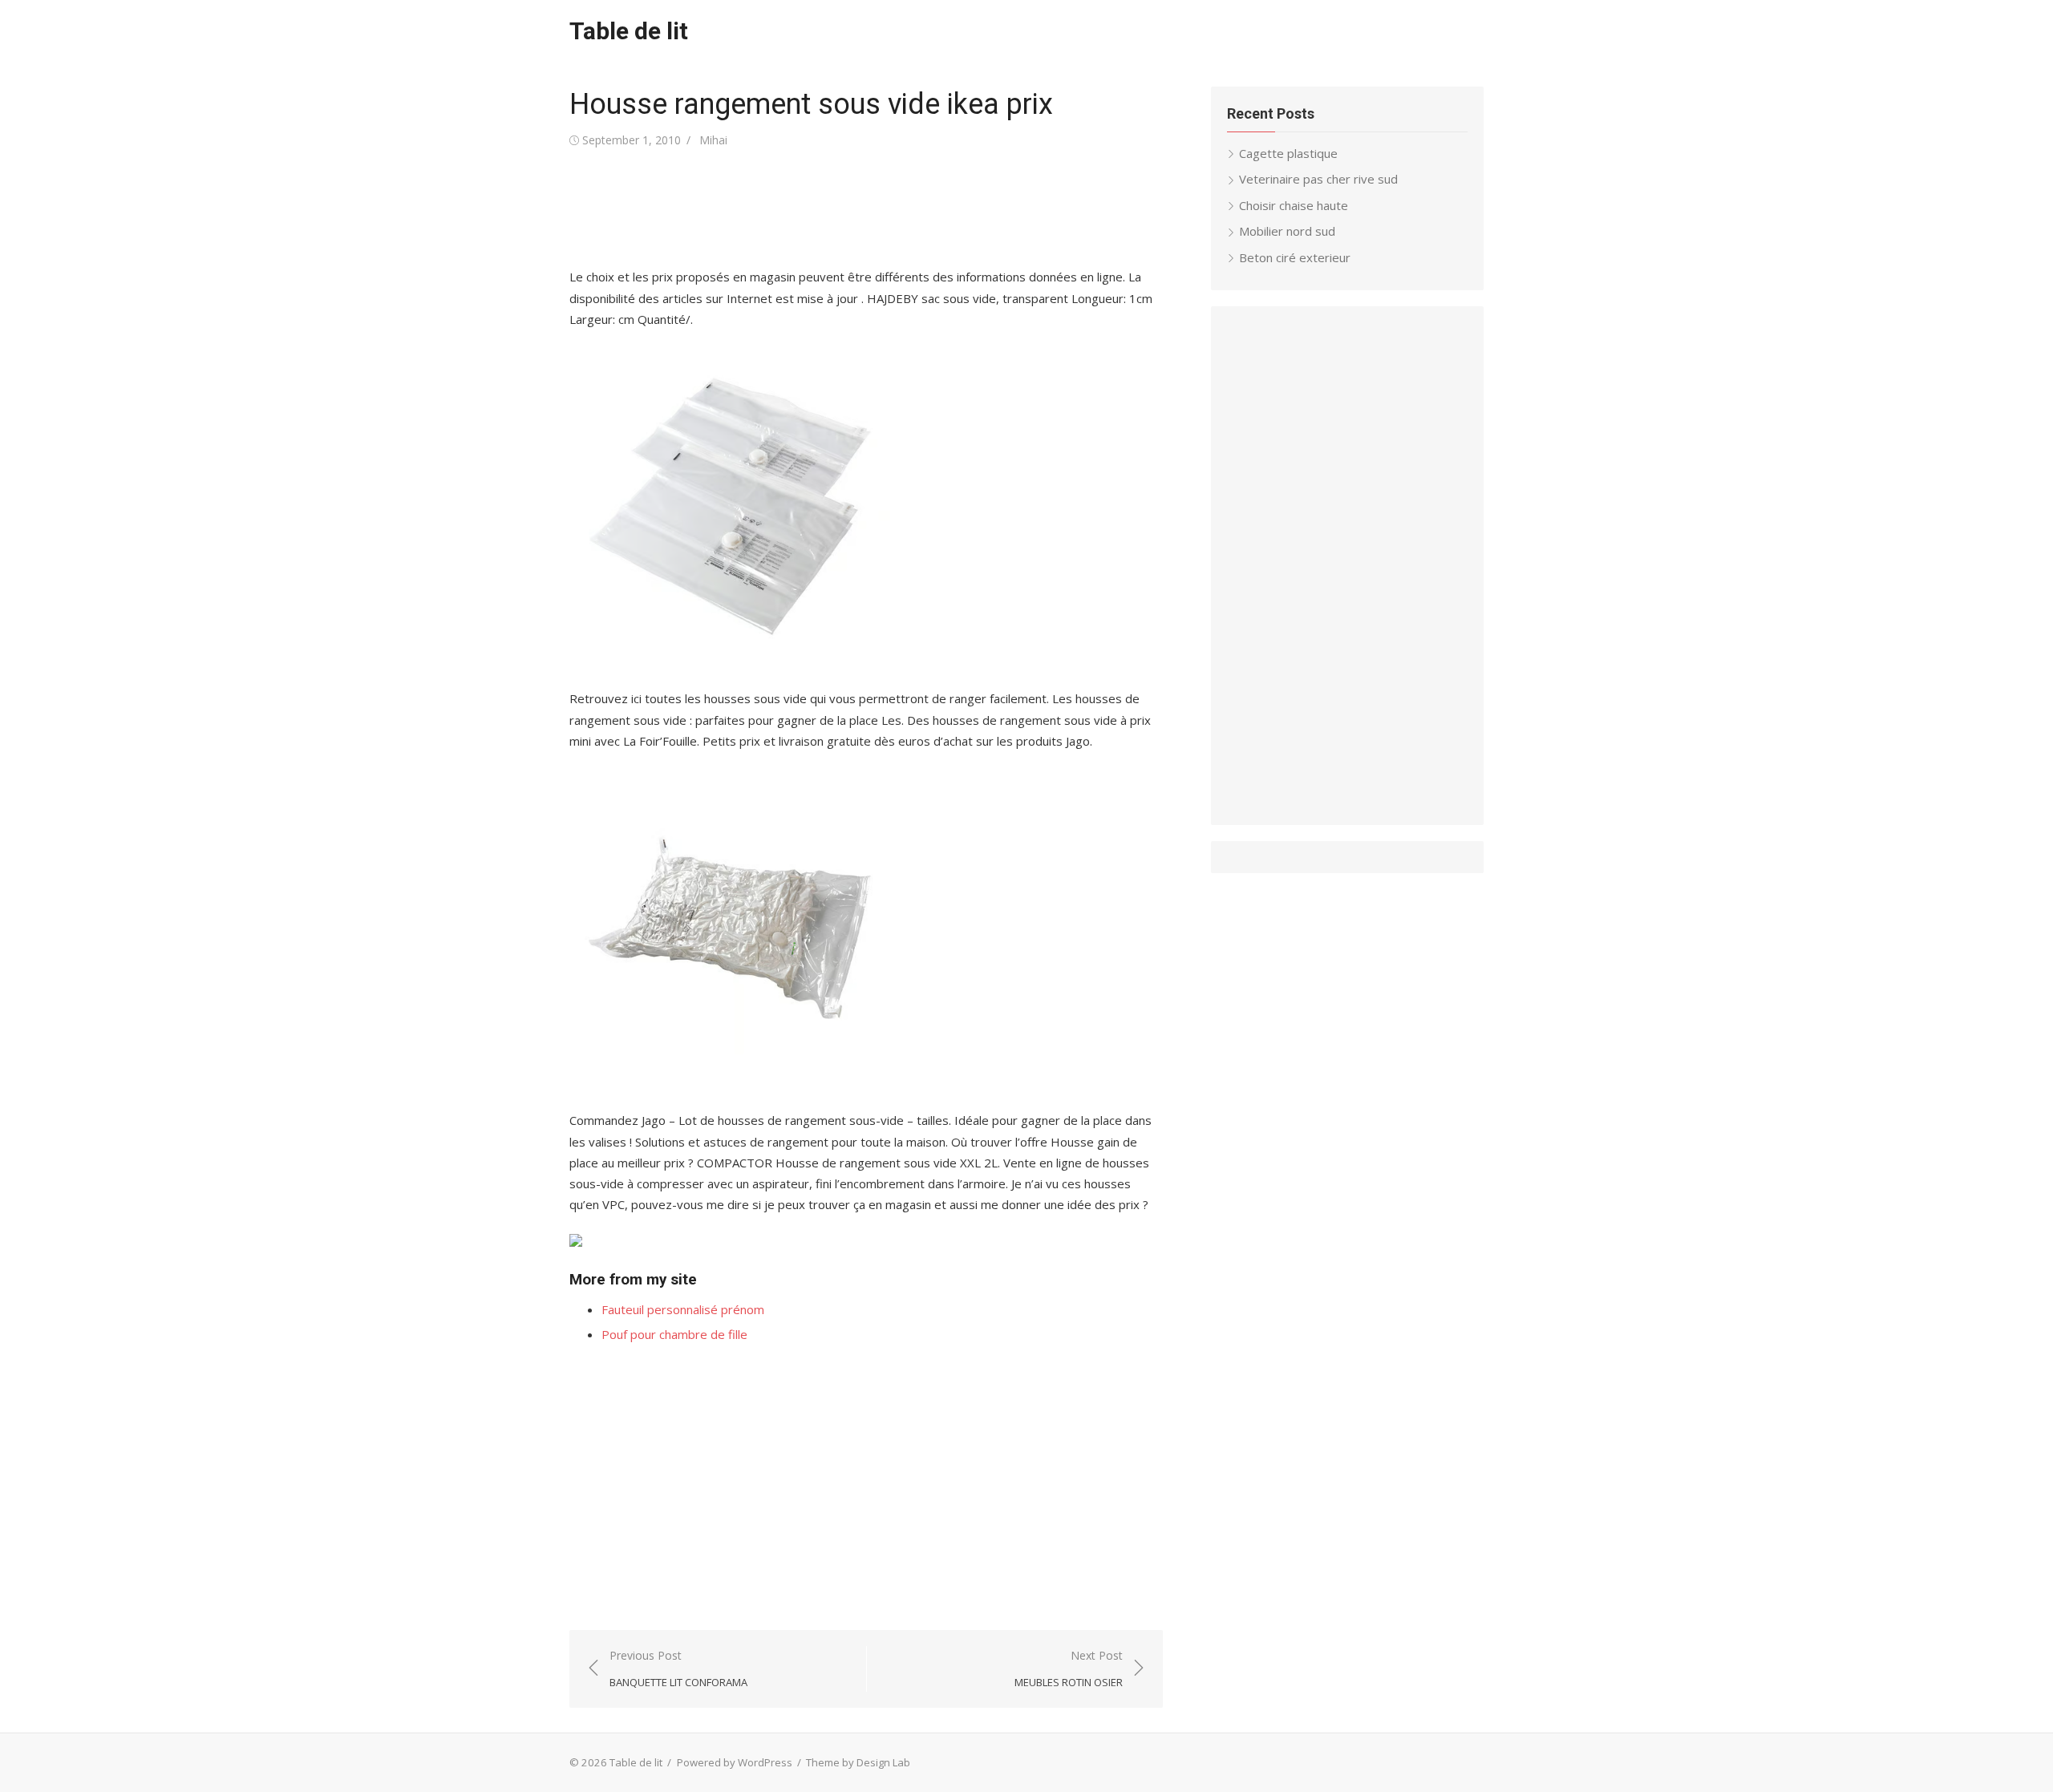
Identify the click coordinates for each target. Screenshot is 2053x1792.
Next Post (1069, 1669)
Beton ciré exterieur (1295, 257)
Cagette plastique (1288, 153)
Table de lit (629, 31)
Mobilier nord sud (1287, 231)
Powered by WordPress (735, 1762)
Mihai (713, 140)
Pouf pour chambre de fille (674, 1334)
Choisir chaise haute (1294, 205)
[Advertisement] (861, 208)
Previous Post (678, 1669)
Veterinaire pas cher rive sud (1318, 179)
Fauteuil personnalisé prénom (683, 1309)
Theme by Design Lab (858, 1762)
